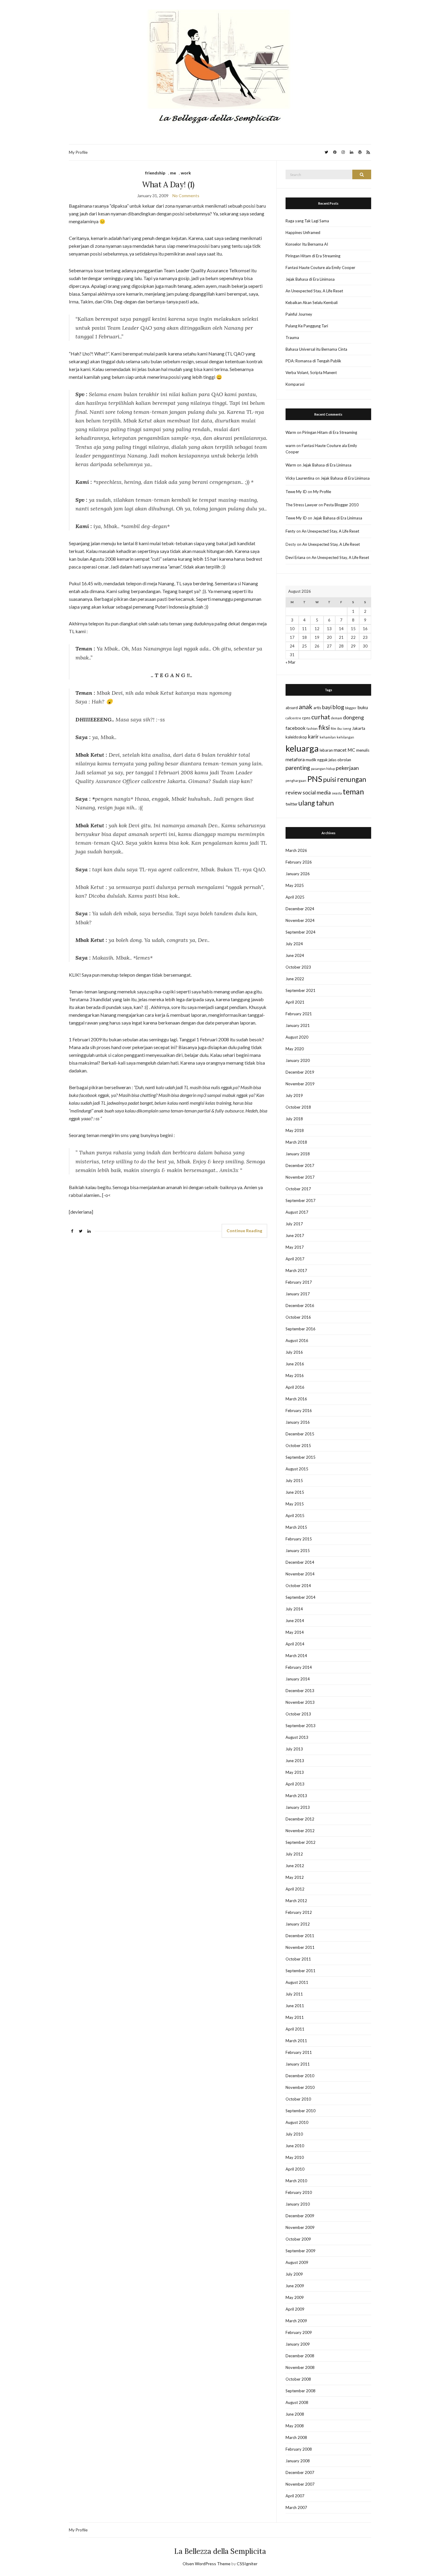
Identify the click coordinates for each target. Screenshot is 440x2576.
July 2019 (294, 1095)
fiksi (324, 727)
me (173, 173)
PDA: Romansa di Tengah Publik (313, 361)
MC (351, 750)
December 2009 (300, 2216)
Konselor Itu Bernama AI (307, 244)
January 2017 (298, 1294)
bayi (327, 707)
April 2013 (295, 1784)
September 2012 (301, 1842)
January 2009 (298, 2344)
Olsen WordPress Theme (207, 2564)
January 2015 (298, 1551)
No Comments (186, 196)
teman (353, 791)
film (333, 728)
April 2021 (295, 1002)
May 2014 (295, 1632)
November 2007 (300, 2484)
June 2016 (295, 1364)
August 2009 (297, 2262)
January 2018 (298, 1154)
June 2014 (295, 1621)
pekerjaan (347, 768)
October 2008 (298, 2379)
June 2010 (295, 2146)
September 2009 (301, 2251)
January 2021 (298, 1025)
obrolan (344, 760)
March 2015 (296, 1527)
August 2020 (297, 1037)
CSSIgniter (247, 2564)
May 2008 (295, 2426)
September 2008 (301, 2391)
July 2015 (294, 1481)
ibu (339, 728)
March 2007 (296, 2507)
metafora (295, 759)
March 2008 (296, 2437)
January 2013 (298, 1807)
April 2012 (295, 1889)
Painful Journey (299, 314)
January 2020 (298, 1060)
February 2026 (299, 862)
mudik (311, 760)
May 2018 (295, 1130)
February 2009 (299, 2332)
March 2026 (296, 850)
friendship (155, 173)
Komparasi (295, 384)
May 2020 (295, 1049)
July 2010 (294, 2134)
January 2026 (298, 874)
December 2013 (300, 1691)
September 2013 (301, 1726)
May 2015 (295, 1504)
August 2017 (297, 1212)
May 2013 (295, 1772)
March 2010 (296, 2181)
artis (317, 708)
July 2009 (294, 2274)
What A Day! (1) (168, 184)
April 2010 (295, 2169)
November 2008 (300, 2367)
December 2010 (300, 2076)
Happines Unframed (303, 232)
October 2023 (298, 967)
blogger (351, 708)
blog (338, 707)
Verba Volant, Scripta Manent (311, 373)
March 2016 (296, 1399)
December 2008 (300, 2356)
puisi (330, 779)
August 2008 (297, 2402)
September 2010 (301, 2111)
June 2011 (295, 2006)
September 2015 (301, 1457)
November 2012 (300, 1831)
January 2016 (298, 1422)
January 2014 (298, 1679)
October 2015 (298, 1446)
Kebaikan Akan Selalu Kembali (312, 303)
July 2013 (294, 1749)
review (294, 792)
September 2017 (301, 1200)
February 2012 (299, 1912)
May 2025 (295, 885)
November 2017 (300, 1177)
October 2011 (298, 1959)
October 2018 (298, 1107)
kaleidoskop (296, 737)
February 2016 (299, 1411)
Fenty (290, 531)
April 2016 (295, 1387)
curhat (321, 717)
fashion (312, 728)
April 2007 (295, 2496)
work (186, 173)
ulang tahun (316, 803)
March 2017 (296, 1270)
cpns (306, 718)
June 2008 (295, 2414)
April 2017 (295, 1259)
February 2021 (299, 1014)
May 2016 (295, 1376)
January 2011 (298, 2064)
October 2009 (298, 2239)
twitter (292, 804)
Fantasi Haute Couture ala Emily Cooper (320, 268)
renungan (352, 779)
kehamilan (328, 737)
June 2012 (295, 1866)
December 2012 (300, 1819)
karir (313, 737)
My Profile (78, 152)
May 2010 (295, 2157)
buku (363, 707)
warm (290, 446)
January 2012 (298, 1924)
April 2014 (295, 1644)
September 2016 (301, 1329)
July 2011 (294, 1994)
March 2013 (296, 1796)
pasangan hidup (323, 769)
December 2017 (300, 1165)
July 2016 (294, 1352)
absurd (292, 708)
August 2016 (297, 1341)
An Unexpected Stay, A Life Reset (314, 291)
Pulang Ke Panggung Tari (307, 326)
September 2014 (301, 1597)
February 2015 (299, 1539)
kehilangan (345, 737)
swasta (337, 793)
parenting (298, 768)
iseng (347, 728)
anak (306, 707)
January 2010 (298, 2204)
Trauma (292, 338)
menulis (363, 750)
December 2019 (300, 1072)
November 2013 (300, 1702)
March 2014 (296, 1656)
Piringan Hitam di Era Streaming (313, 256)
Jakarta (359, 728)
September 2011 (301, 1971)
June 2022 (295, 979)
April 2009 (295, 2309)
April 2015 (295, 1516)
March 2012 (296, 1901)
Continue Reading (244, 1231)
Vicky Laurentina (300, 478)
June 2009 (295, 2286)
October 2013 (298, 1714)
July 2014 (294, 1609)
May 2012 (295, 1877)
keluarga (302, 748)
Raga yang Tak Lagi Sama (307, 221)
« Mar (290, 662)
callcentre (293, 718)
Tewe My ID (296, 492)
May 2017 (295, 1247)
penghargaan (296, 781)
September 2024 (301, 932)
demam (337, 718)
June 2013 (295, 1761)
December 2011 (300, 1936)
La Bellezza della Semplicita (220, 2551)
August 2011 (297, 1982)
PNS (315, 779)
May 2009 (295, 2297)
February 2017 (299, 1282)
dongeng (353, 717)
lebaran (326, 750)
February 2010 (299, 2192)
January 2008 (298, 2461)
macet (340, 750)
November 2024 (300, 920)
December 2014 (300, 1562)
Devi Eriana (295, 557)
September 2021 (301, 990)
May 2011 (295, 2017)
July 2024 (294, 944)
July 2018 (294, 1119)
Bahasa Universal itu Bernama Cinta (316, 349)
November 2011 (300, 1947)
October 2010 (298, 2099)
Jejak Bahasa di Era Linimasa (310, 279)
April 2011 (295, 2029)
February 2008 (299, 2449)
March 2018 (296, 1142)
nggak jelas (327, 760)
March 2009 (296, 2321)
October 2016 (298, 1317)
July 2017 (294, 1224)
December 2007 (300, 2472)
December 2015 (300, 1434)
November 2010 (300, 2087)
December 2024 (300, 909)
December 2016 (300, 1306)
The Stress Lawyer (302, 505)
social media (317, 792)
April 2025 (295, 897)
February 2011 (299, 2052)
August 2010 (297, 2122)
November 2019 (300, 1084)
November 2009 (300, 2227)
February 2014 (299, 1667)
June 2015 (295, 1492)
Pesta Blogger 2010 (341, 505)
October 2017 (298, 1189)
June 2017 (295, 1235)
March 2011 (296, 2041)
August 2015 (297, 1469)
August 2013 (297, 1737)
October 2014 (298, 1586)
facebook (296, 728)
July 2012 (294, 1854)
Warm (291, 432)
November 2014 (300, 1574)
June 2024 (295, 955)
